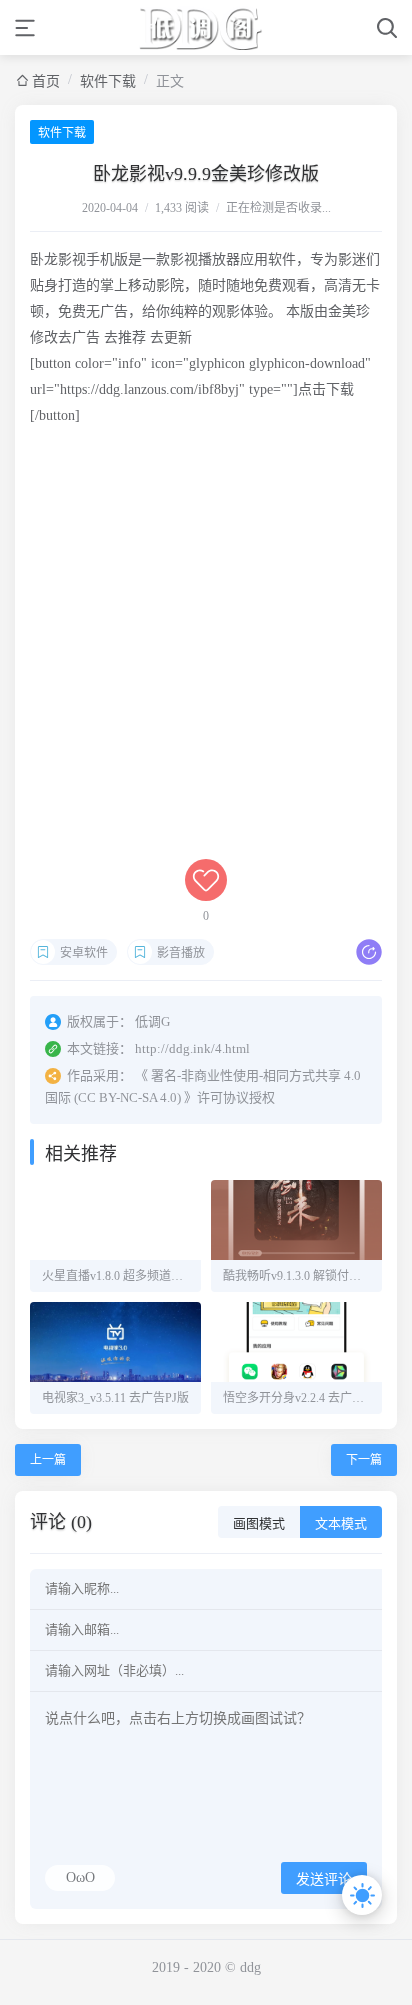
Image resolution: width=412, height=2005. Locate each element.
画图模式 (259, 1523)
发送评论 (324, 1879)
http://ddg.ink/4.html (192, 1048)
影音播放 (181, 953)
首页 (46, 81)
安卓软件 (84, 953)
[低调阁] (206, 27)
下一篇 (364, 1460)
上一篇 (48, 1460)
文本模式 (341, 1523)
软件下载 (108, 81)
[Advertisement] (206, 653)
